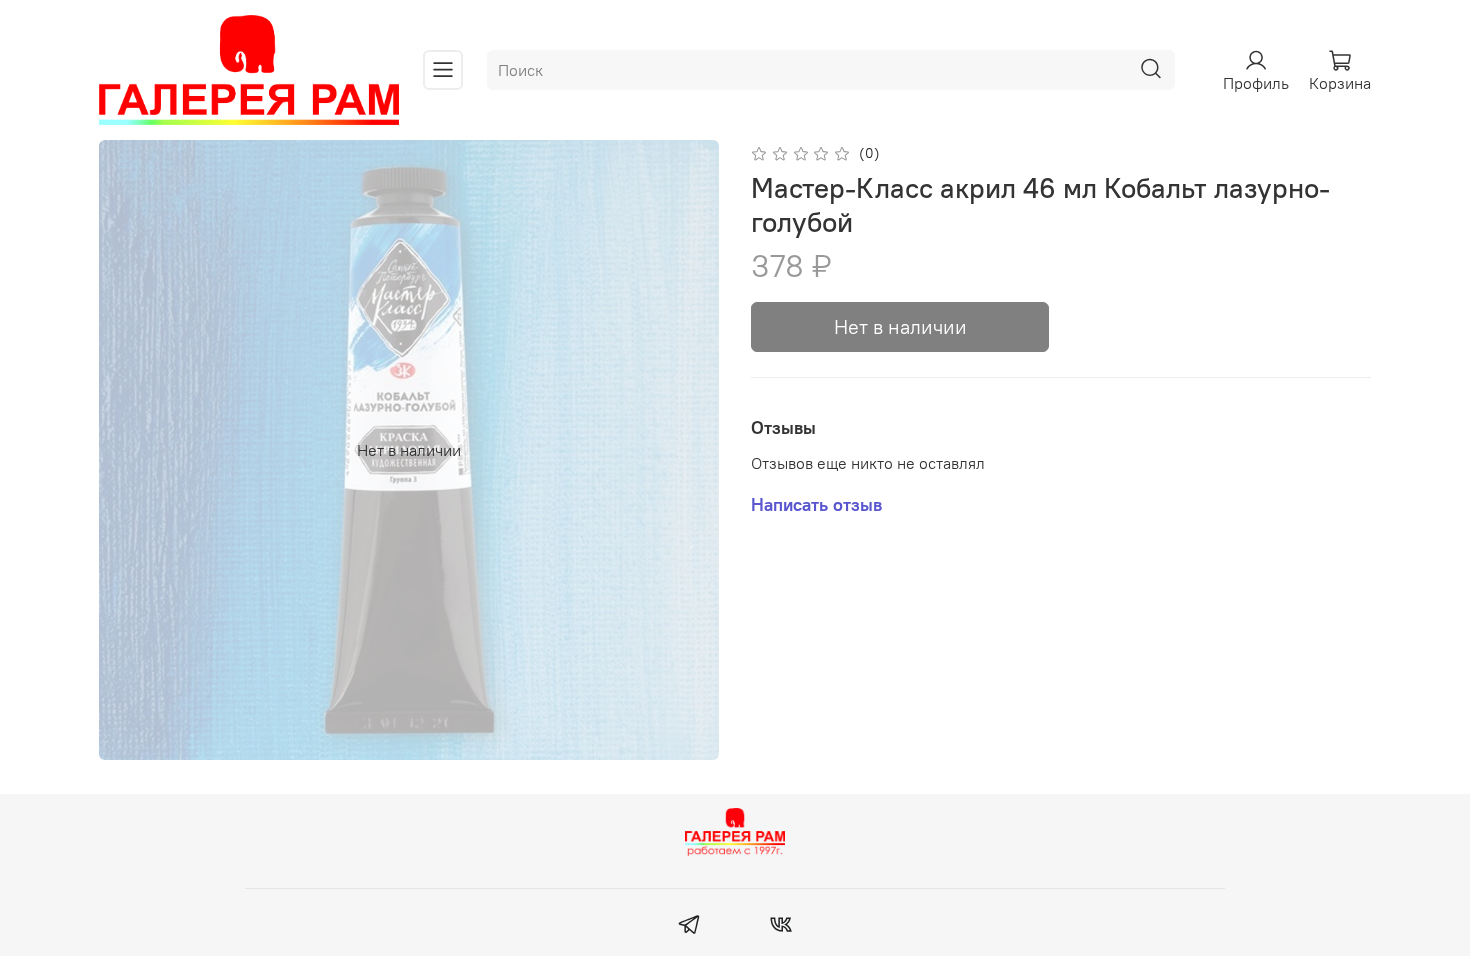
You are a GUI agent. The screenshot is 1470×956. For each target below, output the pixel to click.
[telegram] (689, 927)
